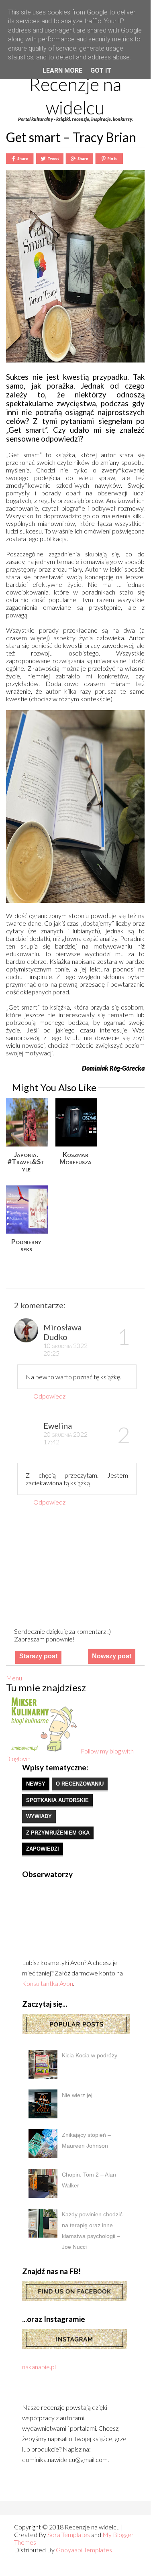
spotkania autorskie (57, 1800)
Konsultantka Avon (48, 1983)
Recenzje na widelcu (75, 96)
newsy (36, 1784)
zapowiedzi (43, 1849)
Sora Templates (69, 2534)
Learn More (62, 70)
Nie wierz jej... (80, 2095)
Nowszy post (112, 1656)
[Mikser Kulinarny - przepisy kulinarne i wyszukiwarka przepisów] (43, 1751)
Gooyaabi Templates (84, 2550)
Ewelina (58, 1425)
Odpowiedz (49, 1396)
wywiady (39, 1816)
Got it (101, 70)
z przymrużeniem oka (58, 1833)
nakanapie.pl (39, 2367)
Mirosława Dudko (62, 1332)
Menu (14, 1678)
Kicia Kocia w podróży (90, 2055)
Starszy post (38, 1656)
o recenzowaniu (80, 1784)
